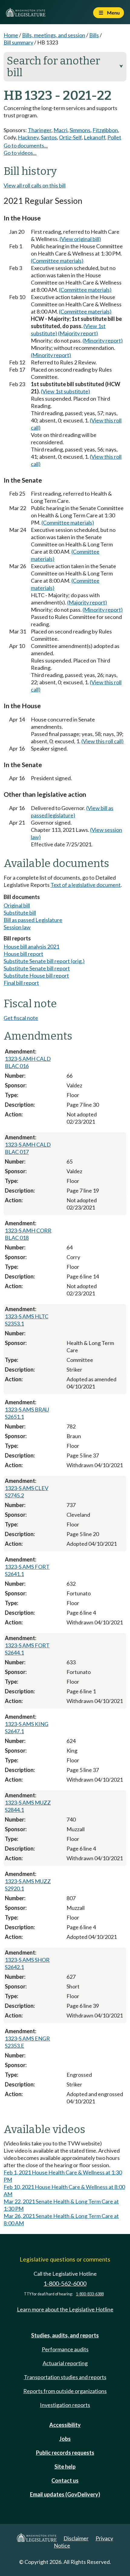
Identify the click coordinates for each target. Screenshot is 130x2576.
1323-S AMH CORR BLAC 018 (28, 1234)
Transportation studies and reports (65, 2377)
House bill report (23, 954)
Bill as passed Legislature (33, 920)
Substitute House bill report (36, 975)
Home (11, 35)
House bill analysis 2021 (31, 946)
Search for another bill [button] (65, 67)
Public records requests (65, 2453)
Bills (94, 35)
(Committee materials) (57, 261)
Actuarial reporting (65, 2363)
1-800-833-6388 (90, 2294)
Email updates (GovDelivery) (65, 2494)
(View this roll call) (102, 741)
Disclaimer (76, 2538)
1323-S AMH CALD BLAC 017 (28, 1148)
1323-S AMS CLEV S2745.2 (27, 1492)
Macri (60, 130)
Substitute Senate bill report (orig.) (44, 961)
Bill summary (18, 42)
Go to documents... (26, 145)
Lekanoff (94, 137)
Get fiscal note (21, 1018)
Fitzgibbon (105, 130)
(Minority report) (103, 340)
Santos (49, 137)
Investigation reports (65, 2405)
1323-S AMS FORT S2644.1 (27, 1649)
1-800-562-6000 (65, 2283)
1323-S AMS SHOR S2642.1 (27, 1963)
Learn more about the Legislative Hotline (65, 2309)
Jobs (65, 2439)
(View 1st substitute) (65, 391)
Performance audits (65, 2349)
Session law (17, 927)
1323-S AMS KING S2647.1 (27, 1728)
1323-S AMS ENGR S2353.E (27, 2042)
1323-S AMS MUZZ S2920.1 (28, 1885)
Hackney (28, 137)
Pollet (114, 137)
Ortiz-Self (70, 137)
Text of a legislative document (86, 885)
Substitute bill (20, 913)
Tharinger (40, 130)
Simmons (80, 130)
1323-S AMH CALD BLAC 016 (28, 1062)
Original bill (17, 905)
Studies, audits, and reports (65, 2335)
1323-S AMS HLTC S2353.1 (27, 1320)
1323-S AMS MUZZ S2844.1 (28, 1806)
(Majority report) (78, 333)
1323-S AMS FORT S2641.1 (27, 1570)
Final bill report (21, 983)
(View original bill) (80, 239)
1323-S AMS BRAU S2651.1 (27, 1413)
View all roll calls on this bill (35, 185)
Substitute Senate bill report (37, 968)
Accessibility (65, 2425)
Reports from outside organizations (65, 2391)
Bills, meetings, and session (54, 35)
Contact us (65, 2480)
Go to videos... (20, 153)
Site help (65, 2467)
